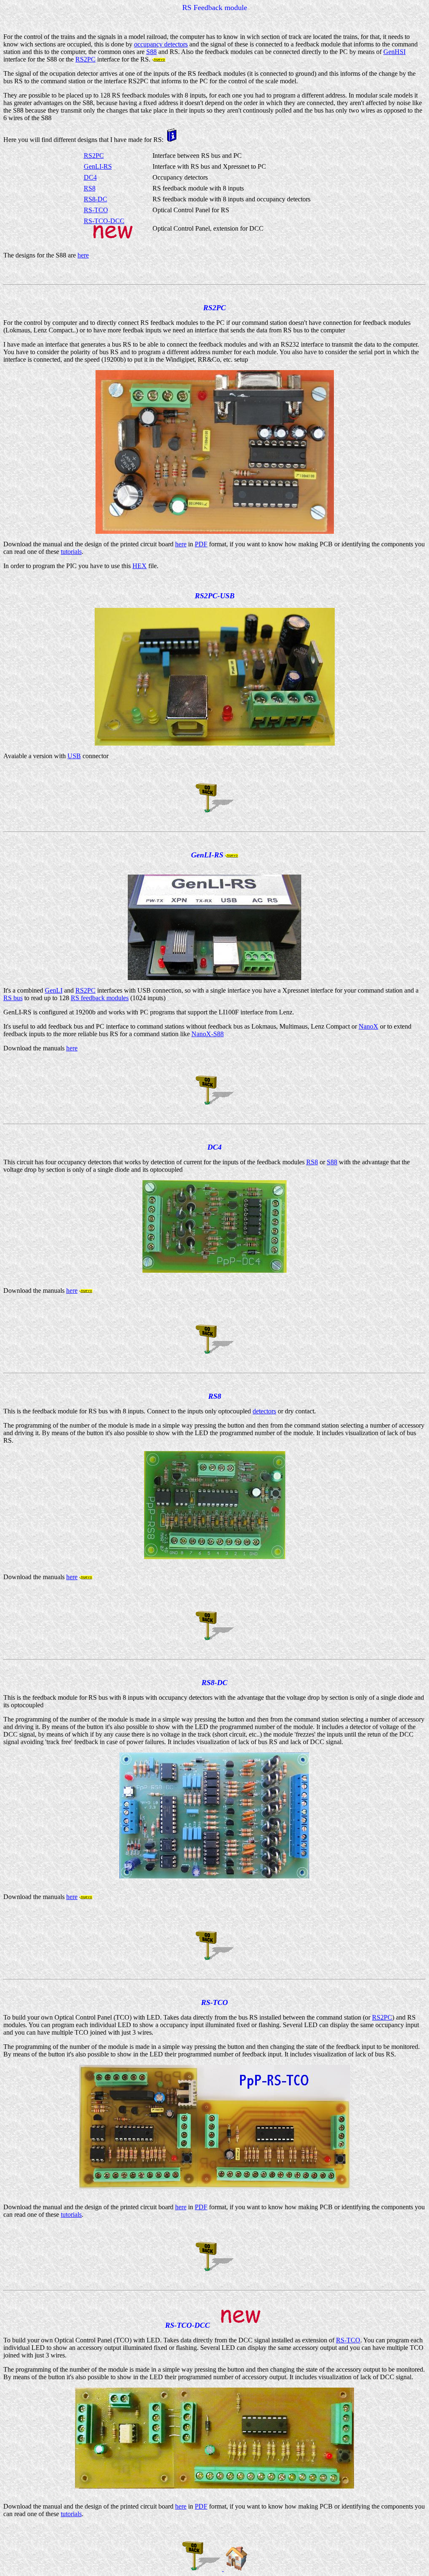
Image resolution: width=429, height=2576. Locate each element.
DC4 (90, 177)
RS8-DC (96, 199)
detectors (264, 1411)
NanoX (368, 1026)
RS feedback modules (100, 998)
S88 (151, 52)
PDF (201, 544)
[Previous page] (214, 811)
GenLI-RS (98, 166)
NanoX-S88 (208, 1034)
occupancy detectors (161, 44)
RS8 (90, 188)
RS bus (13, 998)
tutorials (71, 552)
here (83, 255)
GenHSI (394, 52)
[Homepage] (236, 2569)
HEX (140, 566)
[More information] (172, 140)
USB (74, 756)
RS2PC (85, 59)
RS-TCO (96, 210)
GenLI (54, 990)
